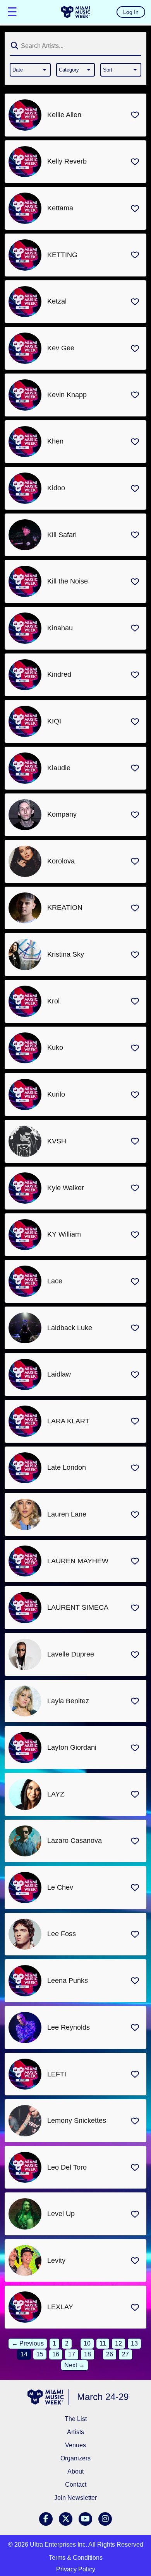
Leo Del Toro (67, 2167)
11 (103, 2343)
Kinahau (60, 628)
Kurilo (56, 1094)
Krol (53, 1001)
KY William (64, 1234)
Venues (75, 2445)
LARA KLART (68, 1421)
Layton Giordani (72, 1747)
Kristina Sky (66, 954)
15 (40, 2354)
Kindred (59, 674)
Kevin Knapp (67, 395)
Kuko (55, 1047)
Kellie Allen (64, 115)
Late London (67, 1467)
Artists (75, 2432)
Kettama (60, 208)
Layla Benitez (68, 1701)
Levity (56, 2260)
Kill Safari (62, 535)
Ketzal (57, 301)
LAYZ (56, 1794)
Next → (75, 2365)
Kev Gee (61, 348)
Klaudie (59, 768)
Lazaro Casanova (75, 1841)
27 (125, 2354)
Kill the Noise (68, 581)
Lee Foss (62, 1934)
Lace (55, 1281)
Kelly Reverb (67, 161)
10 (87, 2343)
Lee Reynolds (69, 2027)
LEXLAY (60, 2307)
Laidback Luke (70, 1328)
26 (110, 2354)
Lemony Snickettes (77, 2121)
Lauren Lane (67, 1514)
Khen (55, 441)
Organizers (75, 2458)
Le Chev (60, 1887)
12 (118, 2343)
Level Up (61, 2214)
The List (76, 2419)
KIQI (54, 721)
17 (72, 2354)
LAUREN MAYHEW (78, 1561)
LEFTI (57, 2074)
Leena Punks (68, 1981)
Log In (131, 12)
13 (134, 2343)
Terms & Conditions (76, 2558)
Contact (76, 2485)
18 (88, 2354)
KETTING (62, 255)
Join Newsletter (75, 2498)
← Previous (28, 2343)
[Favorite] (135, 115)
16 (56, 2354)
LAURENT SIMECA (78, 1607)
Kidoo (56, 488)
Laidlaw (59, 1374)
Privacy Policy (76, 2569)
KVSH (57, 1141)
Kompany (62, 814)
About (75, 2471)
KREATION (65, 908)
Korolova (61, 861)
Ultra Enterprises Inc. (58, 2544)
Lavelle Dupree (71, 1654)
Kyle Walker (66, 1188)
